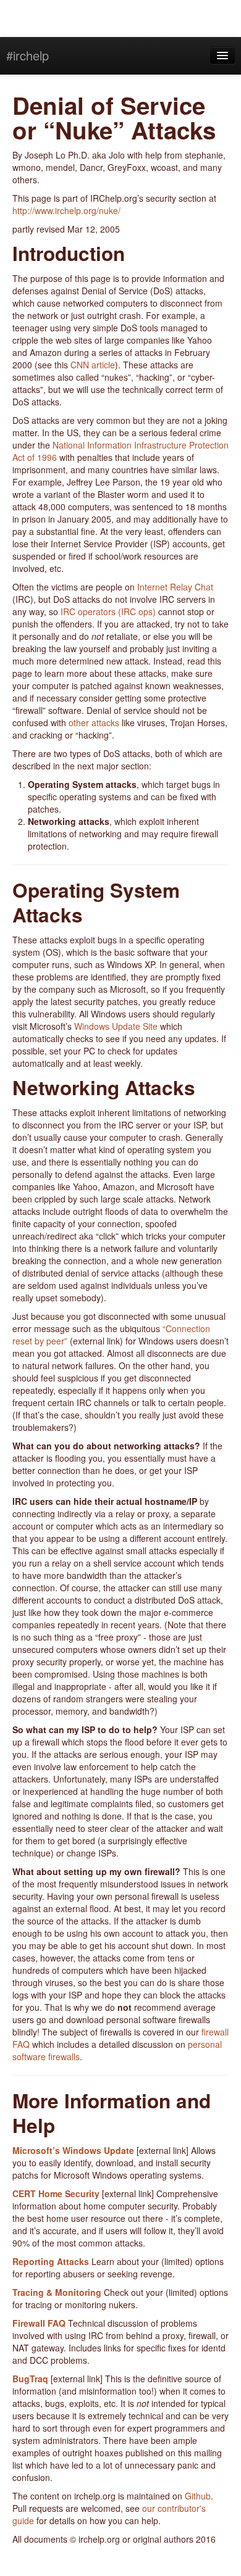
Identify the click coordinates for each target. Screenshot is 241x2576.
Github (198, 2496)
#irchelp (27, 55)
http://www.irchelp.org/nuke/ (66, 210)
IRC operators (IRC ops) (108, 611)
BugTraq (30, 2379)
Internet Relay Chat (175, 587)
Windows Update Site (116, 1026)
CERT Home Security (56, 2193)
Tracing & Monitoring (57, 2292)
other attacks (94, 723)
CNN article (93, 365)
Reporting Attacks (51, 2261)
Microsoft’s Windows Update (73, 2150)
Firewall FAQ (39, 2323)
